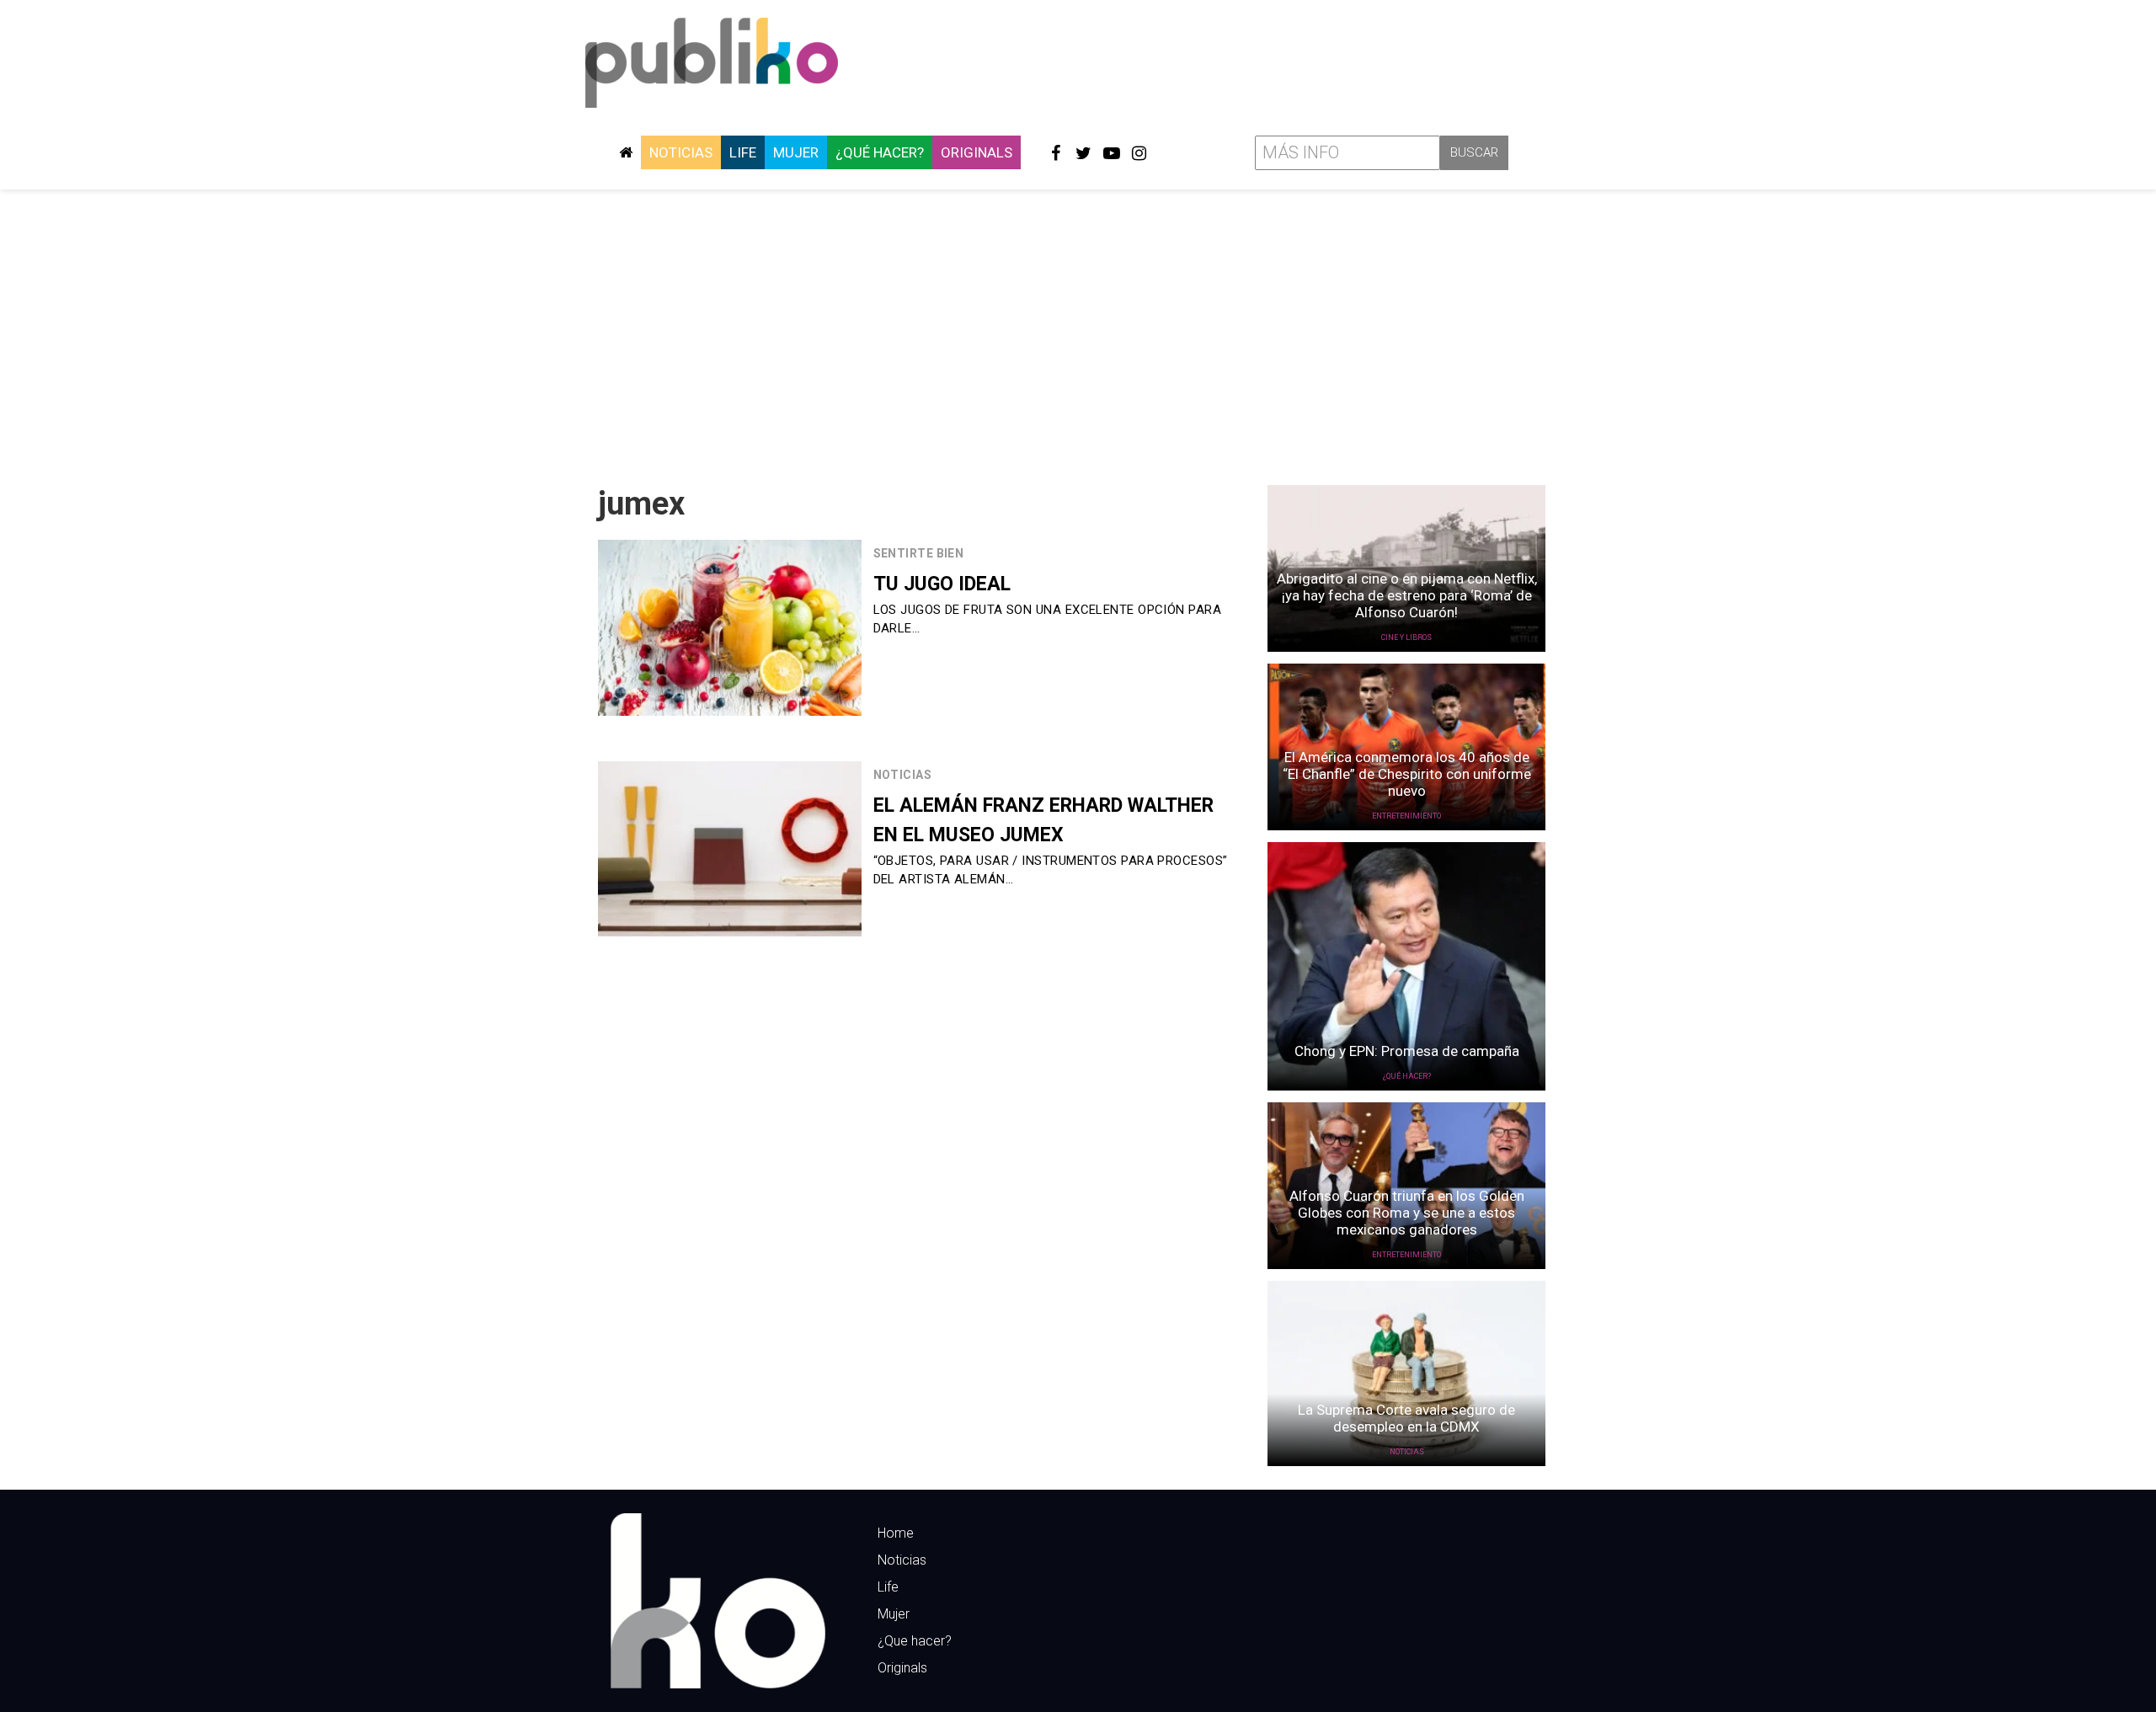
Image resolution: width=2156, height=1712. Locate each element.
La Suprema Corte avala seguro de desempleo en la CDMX (1406, 1418)
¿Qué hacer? (880, 152)
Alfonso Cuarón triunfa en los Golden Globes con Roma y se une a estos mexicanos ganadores (1407, 1213)
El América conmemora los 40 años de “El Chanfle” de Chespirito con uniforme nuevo (1407, 774)
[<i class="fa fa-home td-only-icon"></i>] (626, 152)
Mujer (796, 152)
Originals (977, 152)
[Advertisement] (1078, 331)
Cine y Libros (1406, 637)
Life (743, 152)
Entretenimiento (1406, 816)
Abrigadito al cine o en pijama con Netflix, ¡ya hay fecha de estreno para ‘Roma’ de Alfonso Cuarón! (1407, 595)
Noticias (681, 152)
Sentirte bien (919, 553)
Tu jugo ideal (942, 584)
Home (896, 1533)
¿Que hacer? (915, 1641)
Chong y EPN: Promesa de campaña (1407, 1051)
